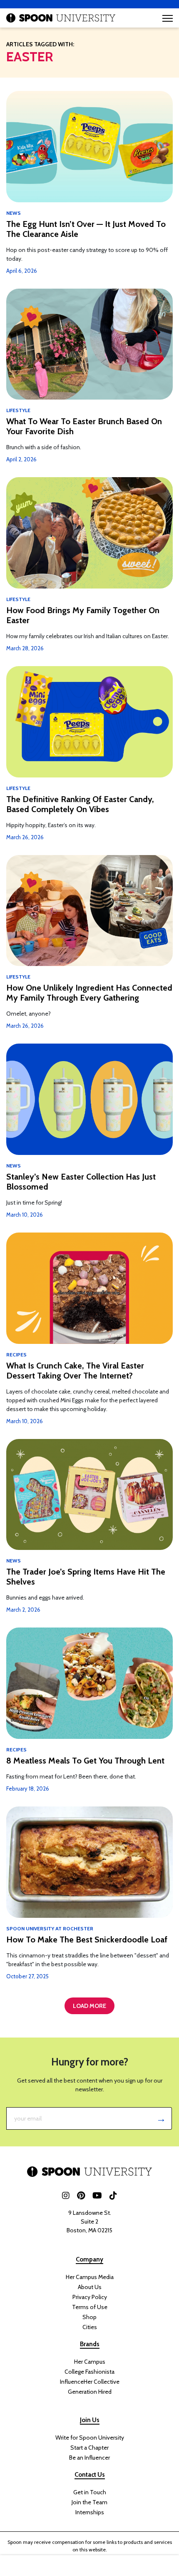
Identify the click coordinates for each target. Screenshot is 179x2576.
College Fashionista (89, 2372)
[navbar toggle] (168, 18)
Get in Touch (90, 2492)
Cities (90, 2327)
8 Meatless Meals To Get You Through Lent (85, 1761)
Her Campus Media (90, 2277)
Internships (90, 2512)
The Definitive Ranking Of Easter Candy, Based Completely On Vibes (80, 804)
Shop (89, 2317)
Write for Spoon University (90, 2438)
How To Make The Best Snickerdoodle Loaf (87, 1940)
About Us (90, 2287)
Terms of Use (90, 2307)
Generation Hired (90, 2392)
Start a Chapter (89, 2448)
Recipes (16, 1355)
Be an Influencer (89, 2458)
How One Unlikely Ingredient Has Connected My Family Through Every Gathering (89, 993)
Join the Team (89, 2502)
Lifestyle (18, 410)
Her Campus (90, 2362)
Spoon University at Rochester (50, 1928)
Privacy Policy (90, 2297)
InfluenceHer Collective (90, 2382)
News (14, 213)
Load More (89, 2006)
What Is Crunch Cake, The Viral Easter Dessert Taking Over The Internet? (75, 1371)
